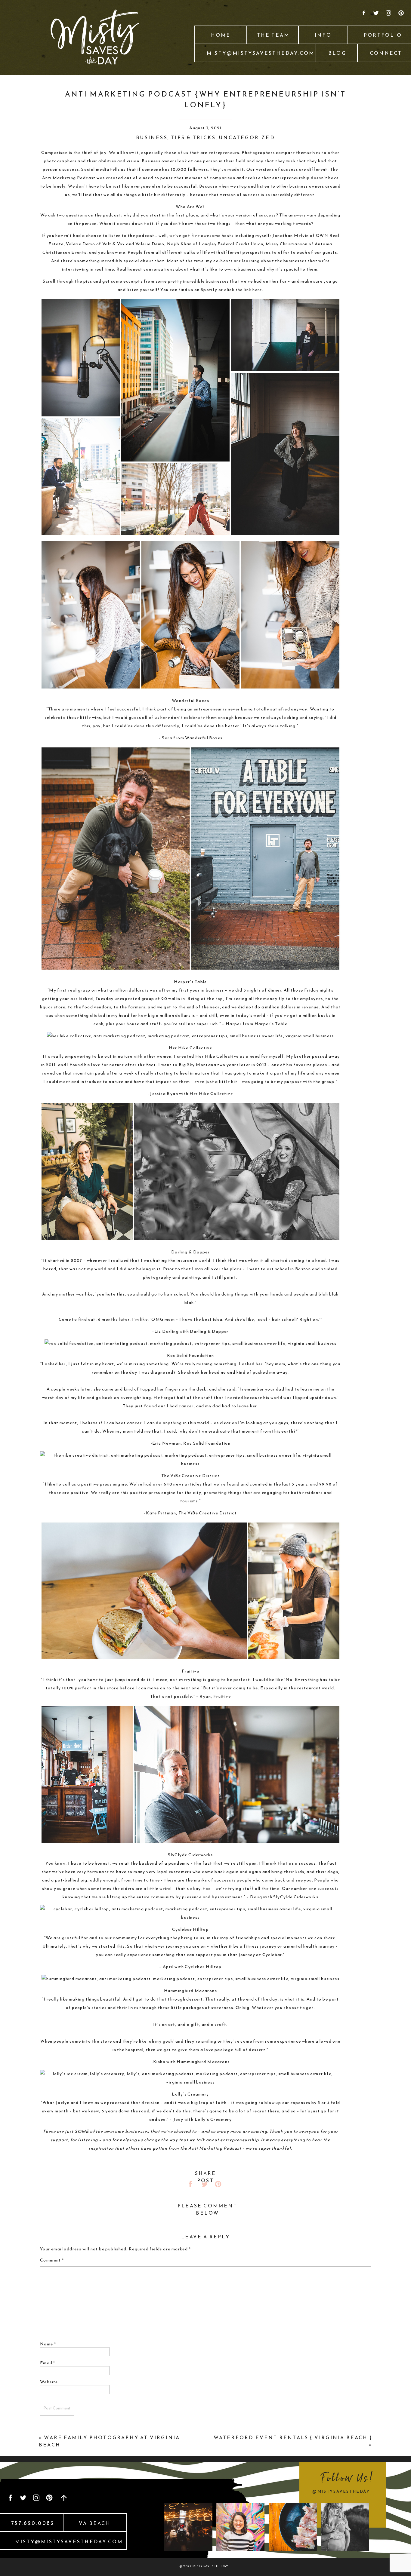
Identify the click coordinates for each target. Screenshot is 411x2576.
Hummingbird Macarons (203, 2062)
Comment (52, 2260)
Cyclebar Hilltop (203, 1967)
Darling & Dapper (209, 1331)
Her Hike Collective (211, 1094)
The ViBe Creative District (208, 1513)
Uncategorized (247, 137)
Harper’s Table (271, 1024)
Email (48, 2363)
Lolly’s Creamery (213, 2119)
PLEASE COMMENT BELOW (207, 2209)
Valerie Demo (150, 244)
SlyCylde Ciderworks (296, 1897)
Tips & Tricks (193, 137)
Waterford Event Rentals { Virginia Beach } (293, 2437)
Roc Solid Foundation (207, 1443)
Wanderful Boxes (204, 738)
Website (49, 2382)
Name (48, 2344)
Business (152, 137)
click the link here (243, 290)
